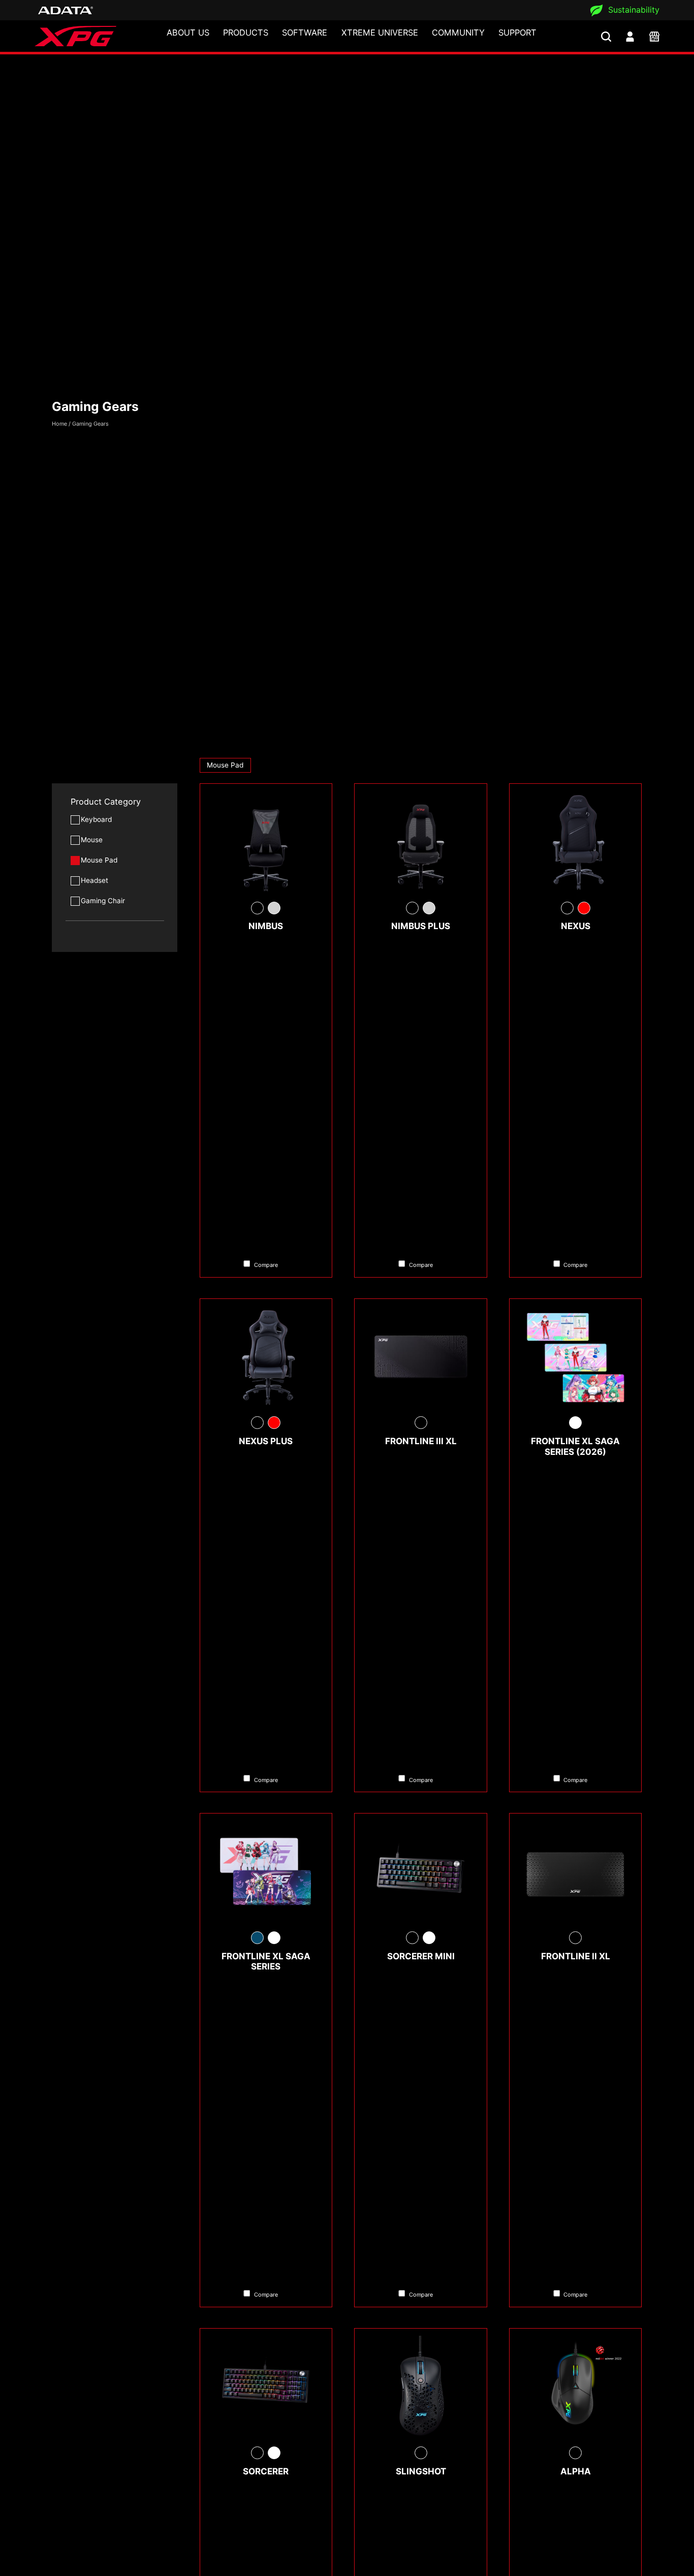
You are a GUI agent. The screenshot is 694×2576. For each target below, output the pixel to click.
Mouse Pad (99, 860)
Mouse (92, 840)
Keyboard (96, 819)
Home (59, 424)
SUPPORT (517, 33)
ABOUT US (188, 33)
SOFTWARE (305, 33)
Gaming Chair (103, 901)
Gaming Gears (90, 424)
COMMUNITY (458, 33)
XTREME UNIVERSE (380, 33)
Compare (266, 1265)
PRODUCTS (246, 33)
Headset (94, 880)
